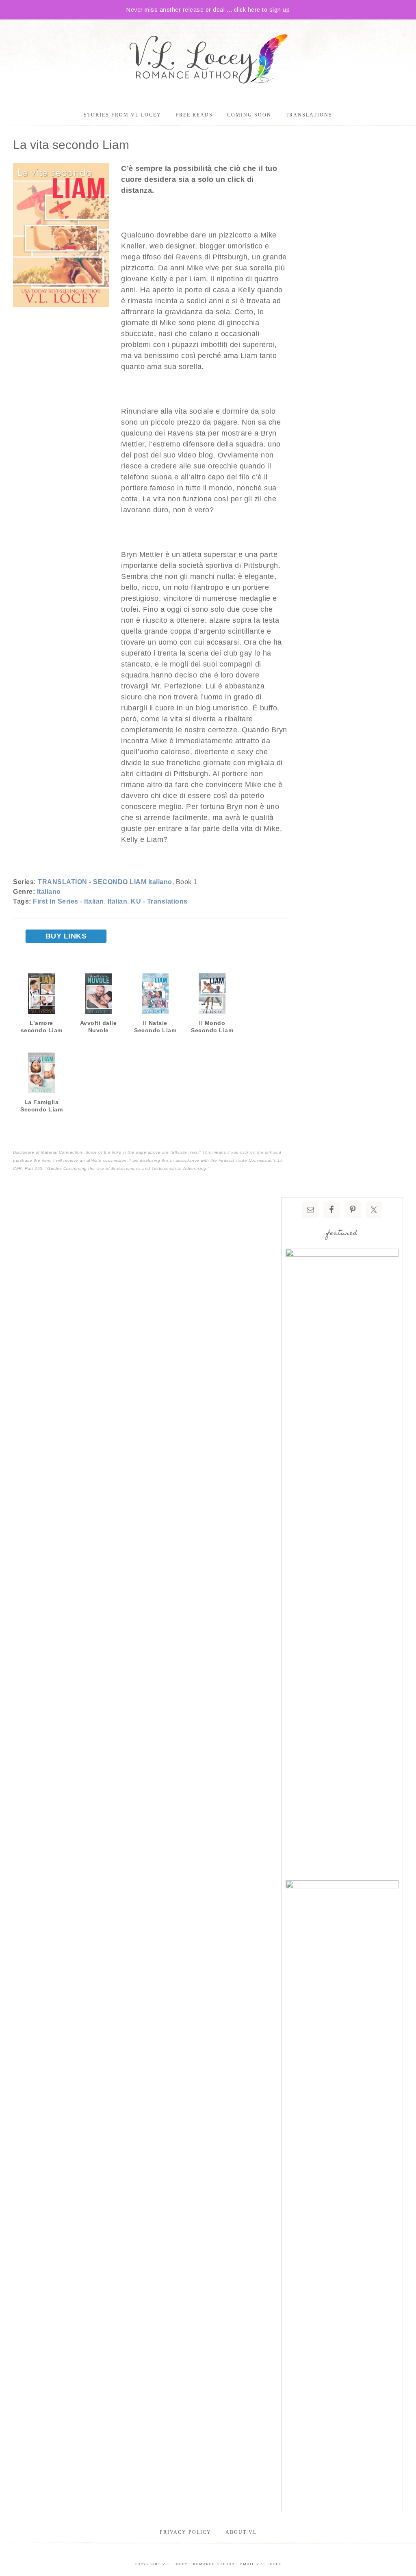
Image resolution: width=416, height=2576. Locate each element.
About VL (241, 2532)
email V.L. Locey (261, 2564)
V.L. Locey (175, 2564)
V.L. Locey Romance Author (208, 60)
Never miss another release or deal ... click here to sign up (208, 10)
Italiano (49, 892)
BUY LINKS (66, 936)
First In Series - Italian (68, 901)
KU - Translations (159, 901)
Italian (118, 901)
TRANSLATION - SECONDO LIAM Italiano (105, 882)
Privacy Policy (185, 2532)
